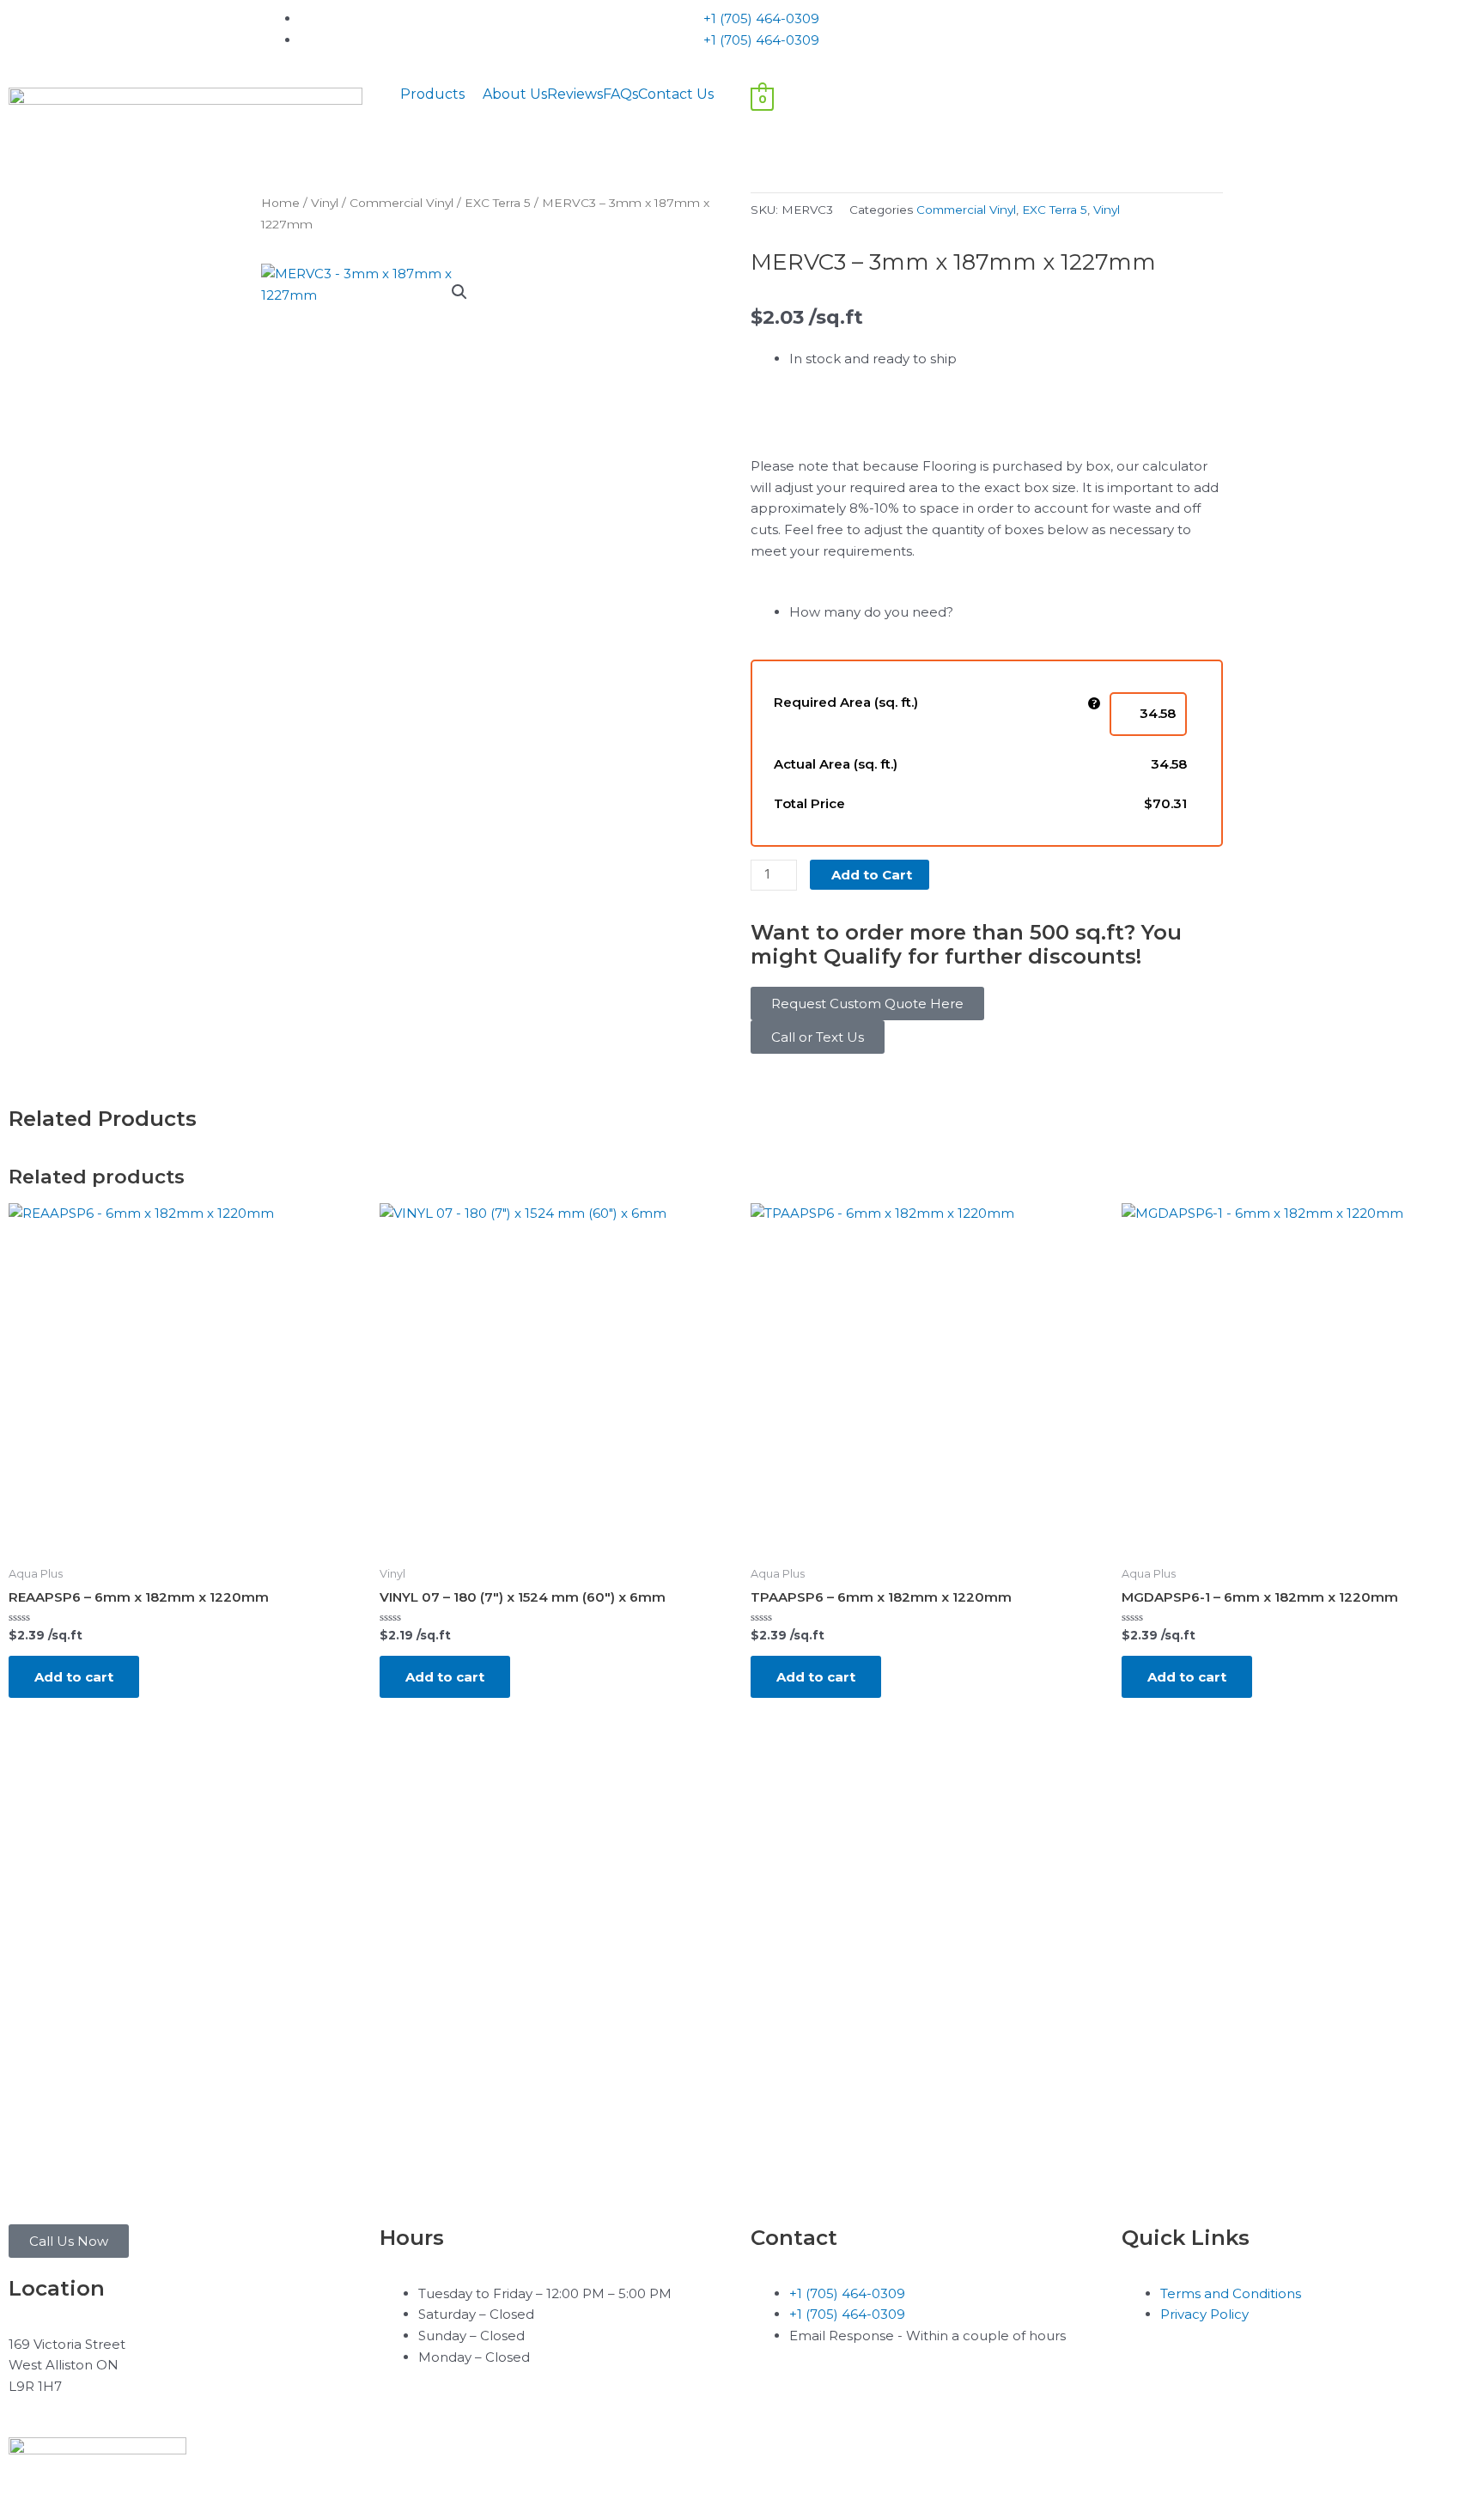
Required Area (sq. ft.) (846, 702)
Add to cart (74, 1677)
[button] (441, 94)
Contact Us (676, 94)
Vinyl (325, 203)
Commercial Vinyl (401, 203)
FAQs (620, 94)
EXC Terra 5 (498, 203)
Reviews (575, 94)
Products (432, 94)
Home (280, 203)
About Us (515, 94)
